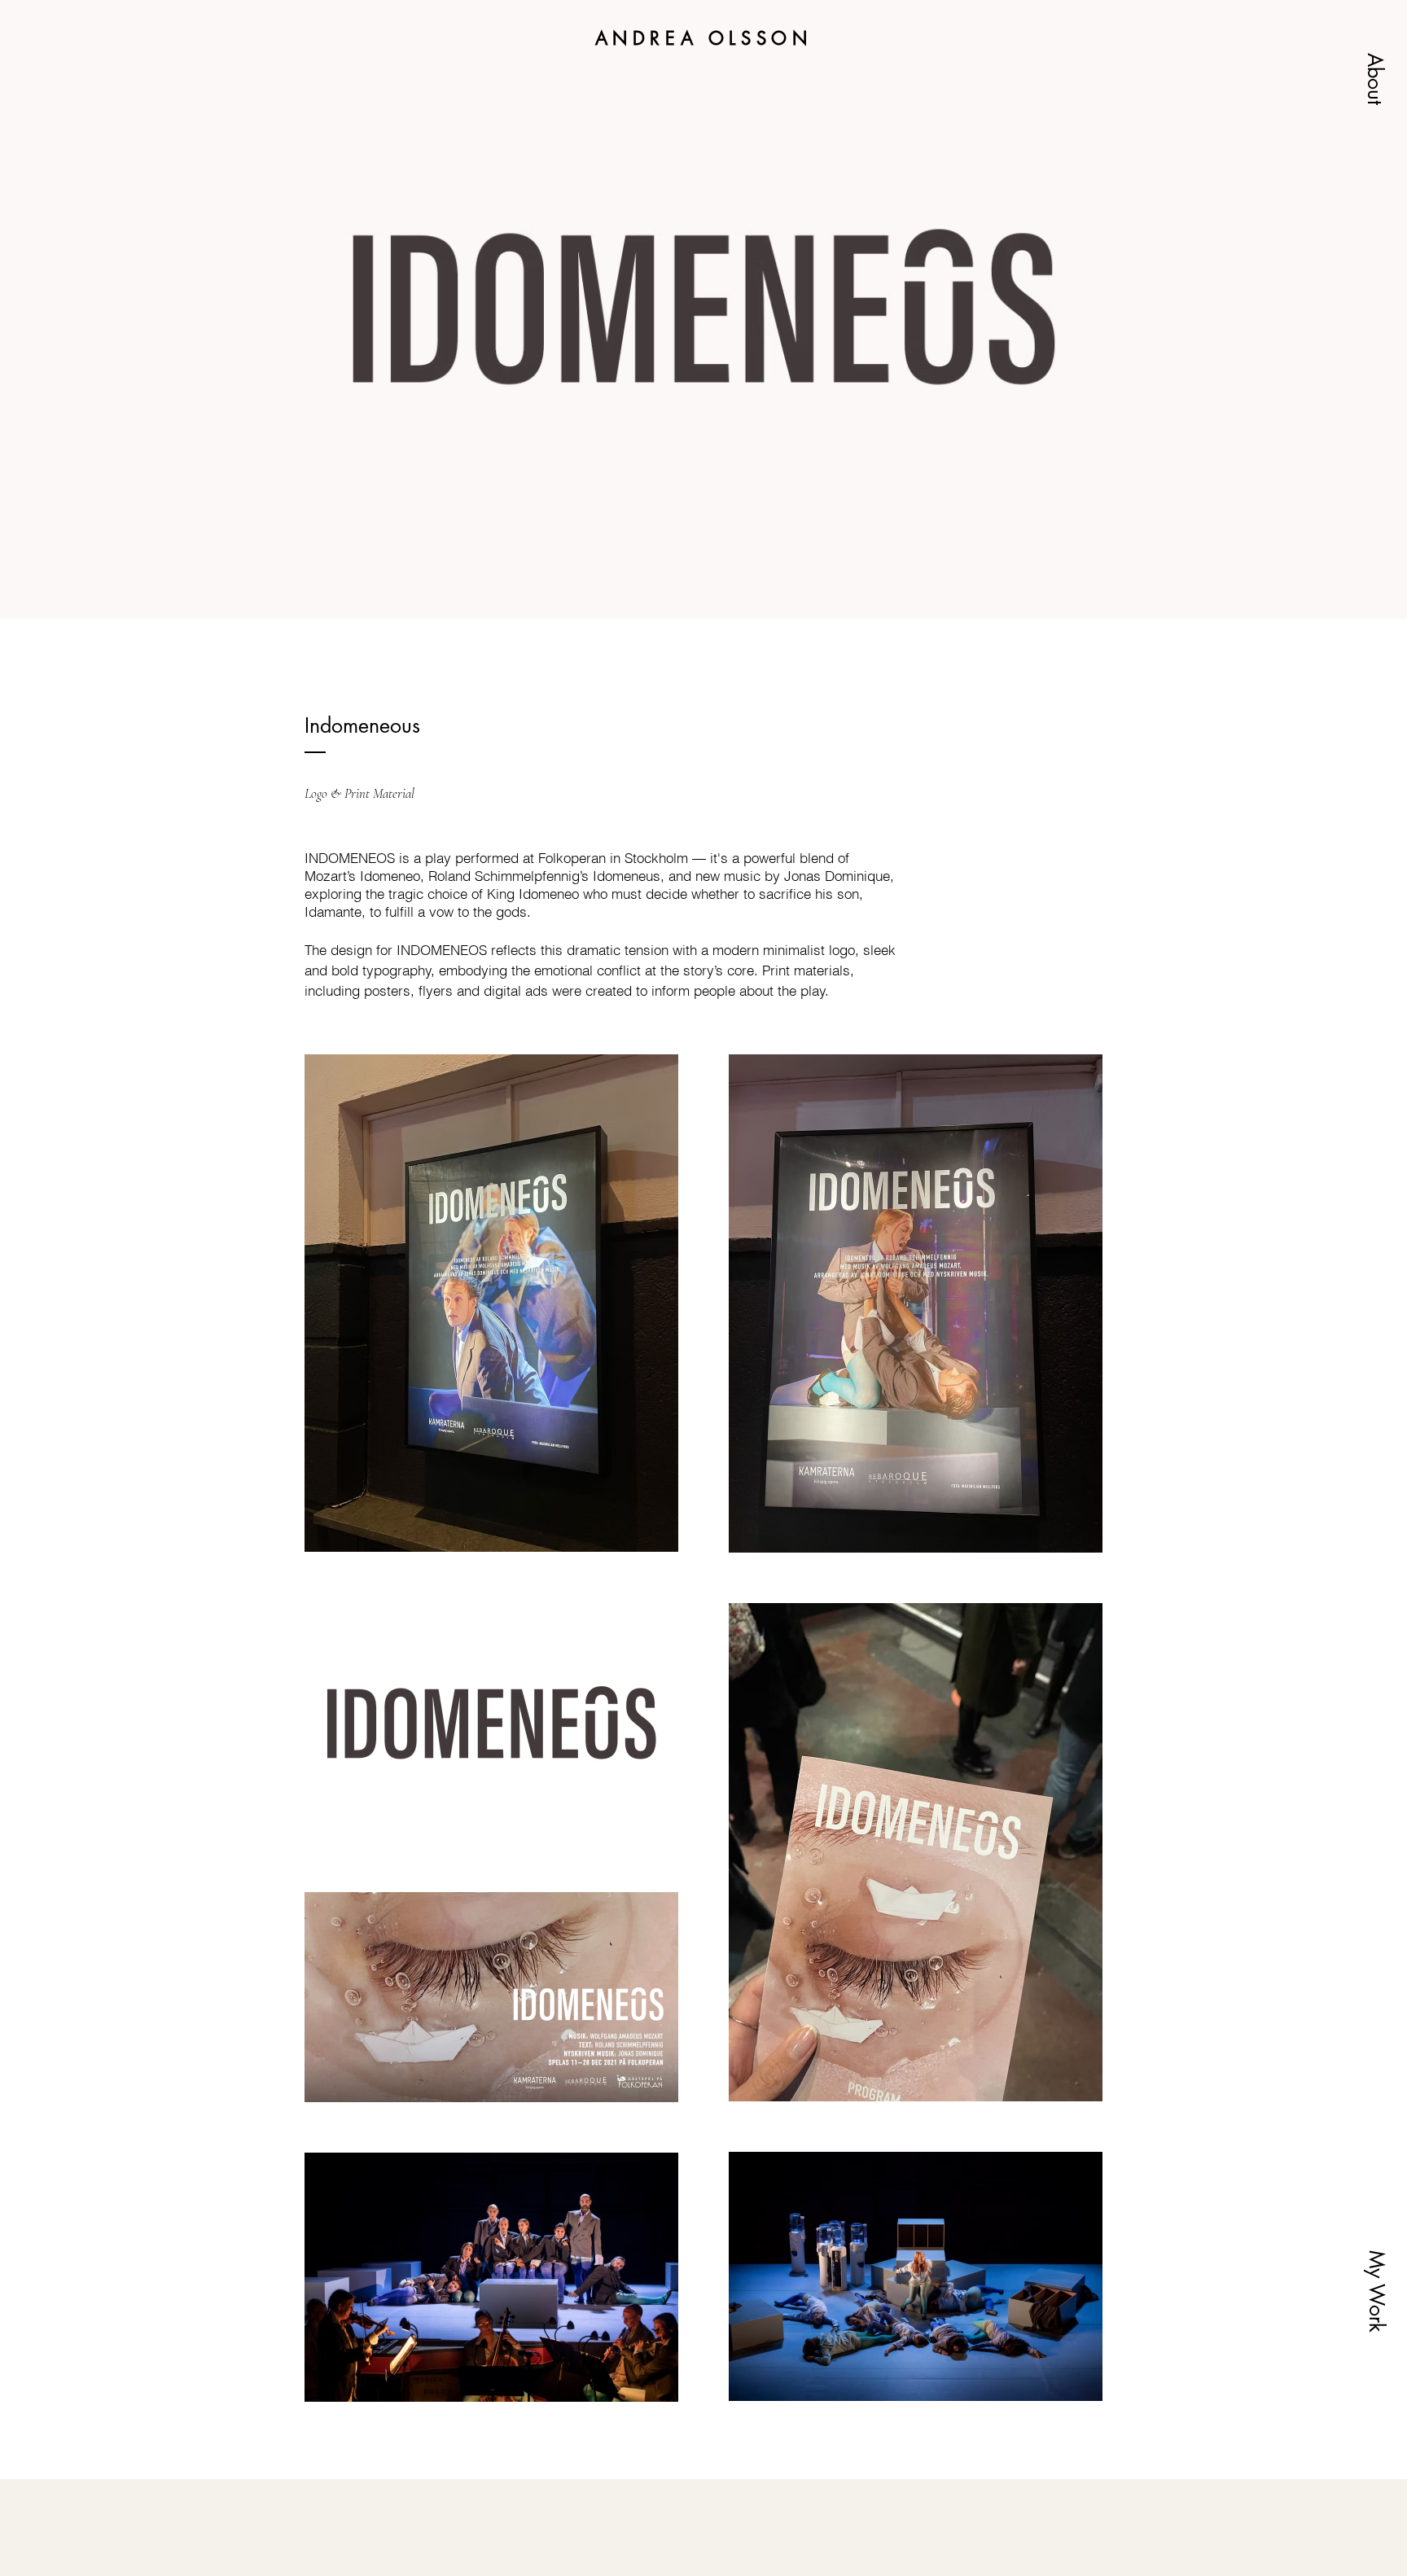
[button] (1375, 79)
